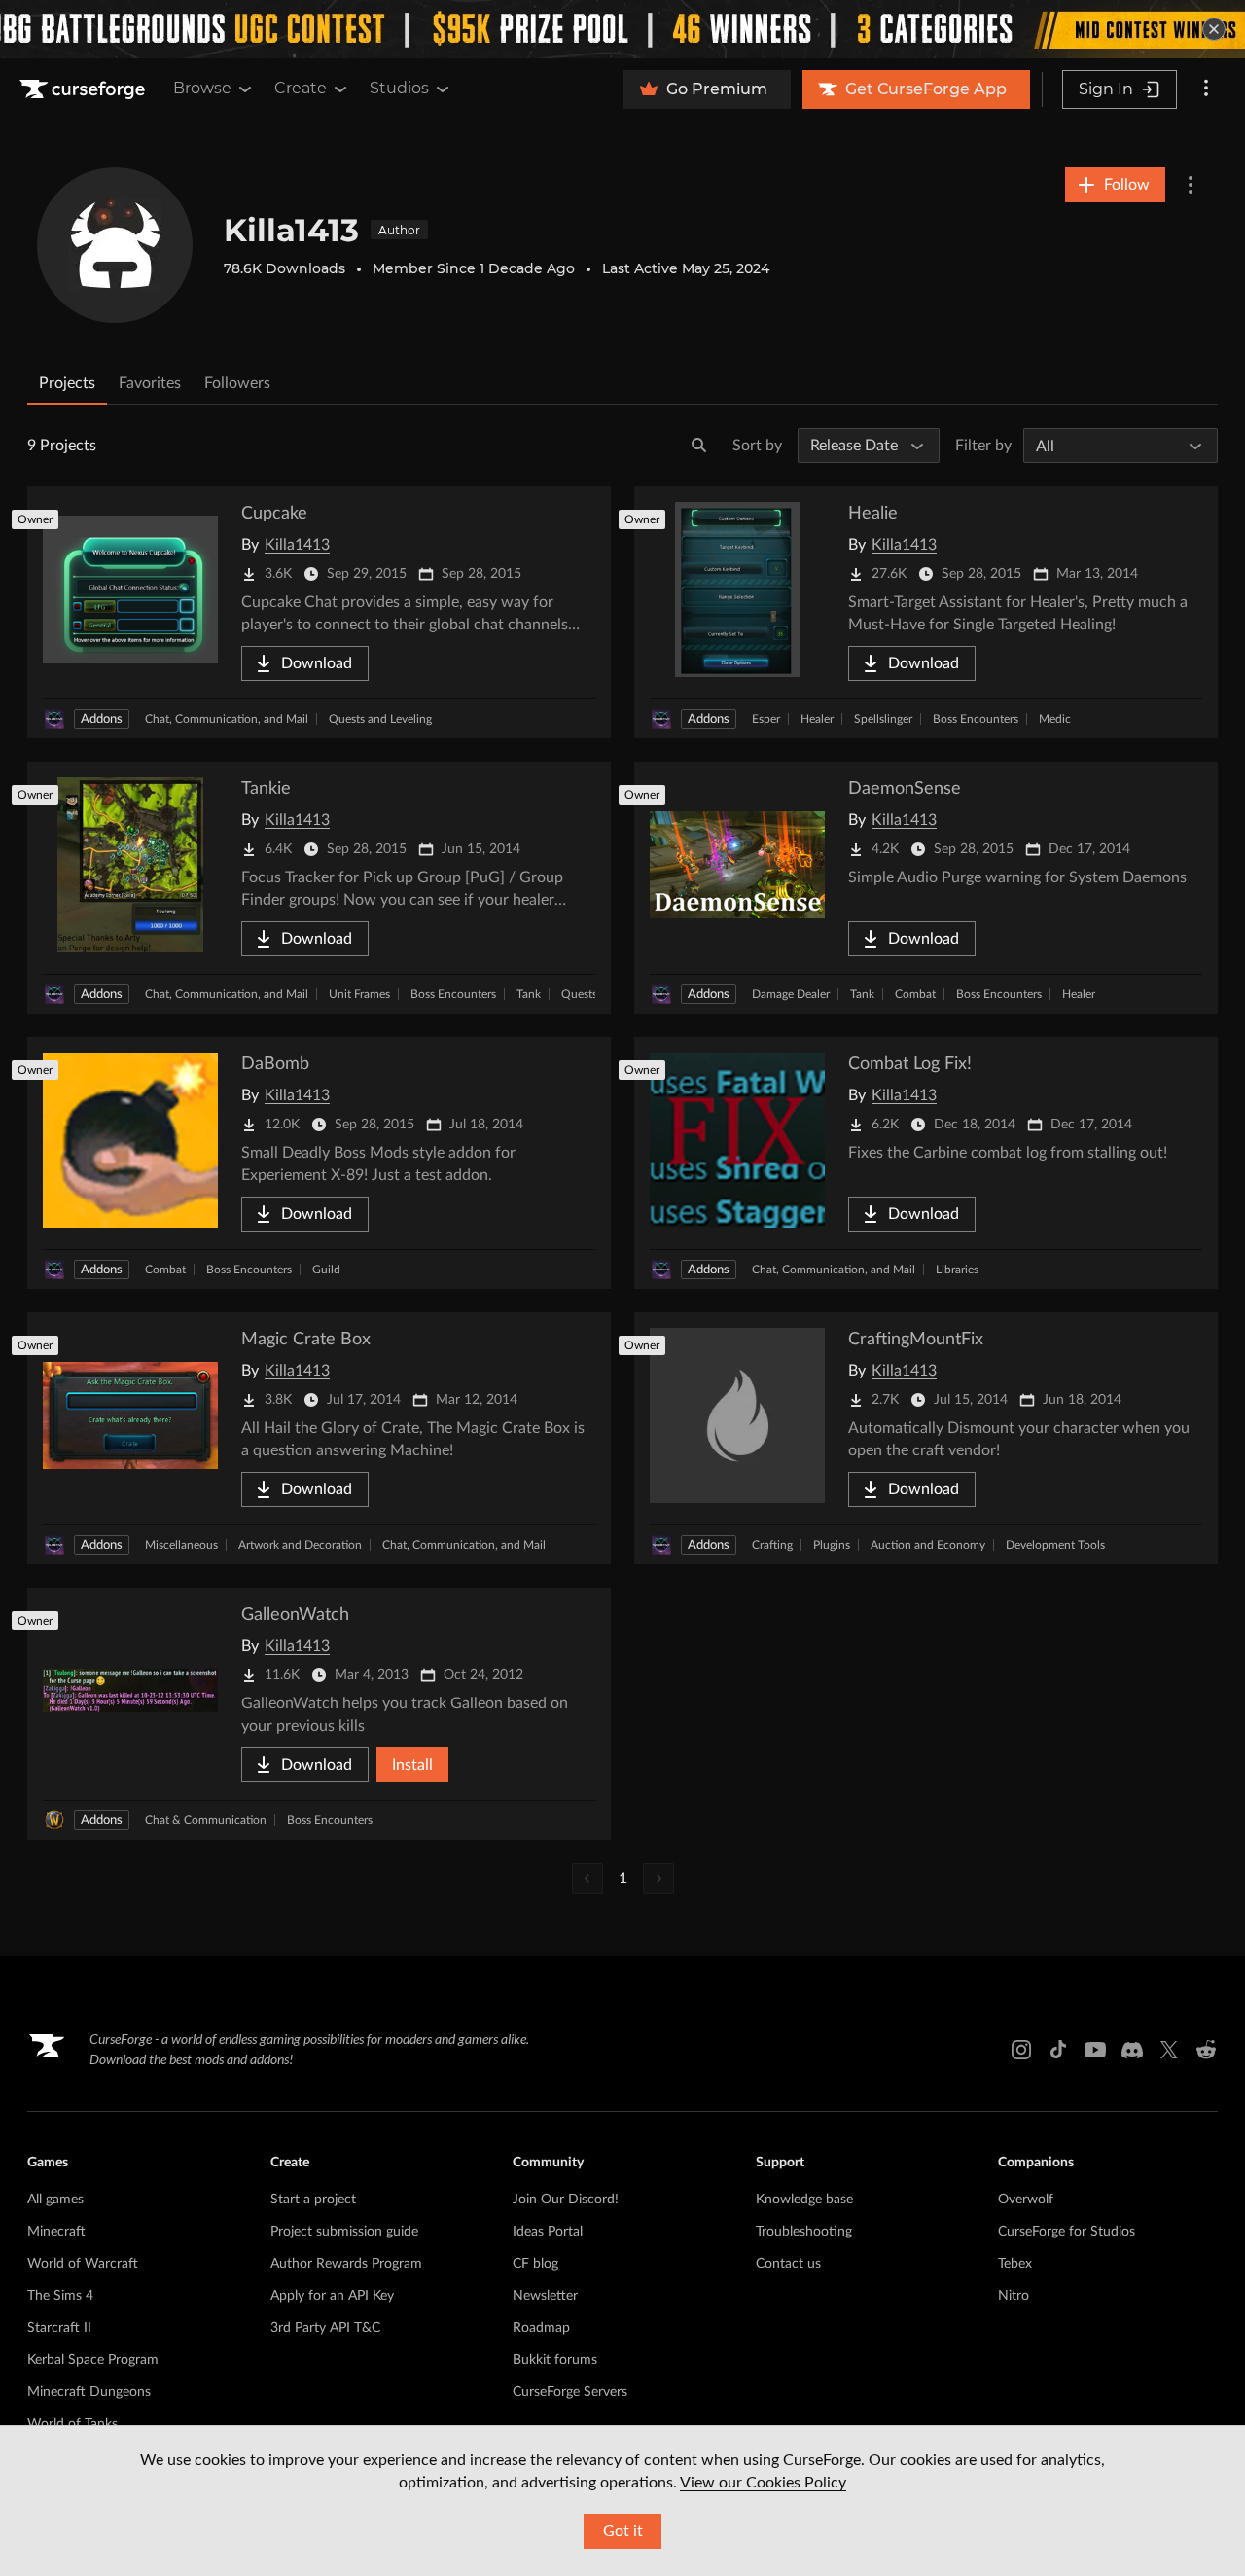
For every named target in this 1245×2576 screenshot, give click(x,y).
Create (301, 88)
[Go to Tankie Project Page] (319, 888)
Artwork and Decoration (300, 1545)
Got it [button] (623, 2531)
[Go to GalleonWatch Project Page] (319, 1714)
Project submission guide (344, 2232)
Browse (202, 88)
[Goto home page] (85, 89)
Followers (237, 383)
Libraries (957, 1270)
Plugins (832, 1545)
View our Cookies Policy (763, 2483)
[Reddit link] (1206, 2050)
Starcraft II (59, 2328)
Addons (102, 719)
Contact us (788, 2264)
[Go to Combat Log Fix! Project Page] (926, 1163)
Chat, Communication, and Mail (227, 719)
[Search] (699, 446)
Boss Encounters (976, 719)
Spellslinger (883, 719)
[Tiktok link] (1058, 2050)
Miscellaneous (181, 1545)
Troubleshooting (804, 2232)
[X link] (1169, 2050)
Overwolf (1026, 2200)
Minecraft (56, 2232)
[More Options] (1191, 185)
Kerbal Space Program (93, 2360)
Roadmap (541, 2328)
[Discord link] (1132, 2050)
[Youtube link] (1095, 2050)
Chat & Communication (206, 1820)
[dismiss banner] (1214, 29)
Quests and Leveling (380, 719)
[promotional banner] (622, 29)
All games (55, 2200)
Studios (399, 88)
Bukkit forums (555, 2360)
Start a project (313, 2200)
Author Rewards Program (346, 2264)
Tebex (1015, 2264)
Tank (529, 994)
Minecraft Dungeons (89, 2392)
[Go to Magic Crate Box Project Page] (319, 1438)
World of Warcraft (83, 2264)
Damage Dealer (791, 994)
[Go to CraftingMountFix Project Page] (926, 1438)
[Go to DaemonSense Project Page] (926, 888)
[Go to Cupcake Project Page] (319, 612)
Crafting (772, 1545)
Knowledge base (804, 2200)
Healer (817, 719)
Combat (915, 994)
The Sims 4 (60, 2296)
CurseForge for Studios (1067, 2232)
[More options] (1206, 89)
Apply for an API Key (332, 2296)
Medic (1055, 719)
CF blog (535, 2264)
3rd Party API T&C (325, 2328)
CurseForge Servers (570, 2392)
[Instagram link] (1021, 2050)
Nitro (1014, 2296)
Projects (67, 383)
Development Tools (1055, 1545)
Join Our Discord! (566, 2200)
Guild (326, 1270)
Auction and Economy (928, 1545)
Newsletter (545, 2296)
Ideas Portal (548, 2232)
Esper (766, 719)
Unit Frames (359, 994)
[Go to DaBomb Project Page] (319, 1163)
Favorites (150, 383)
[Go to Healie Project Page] (926, 612)
